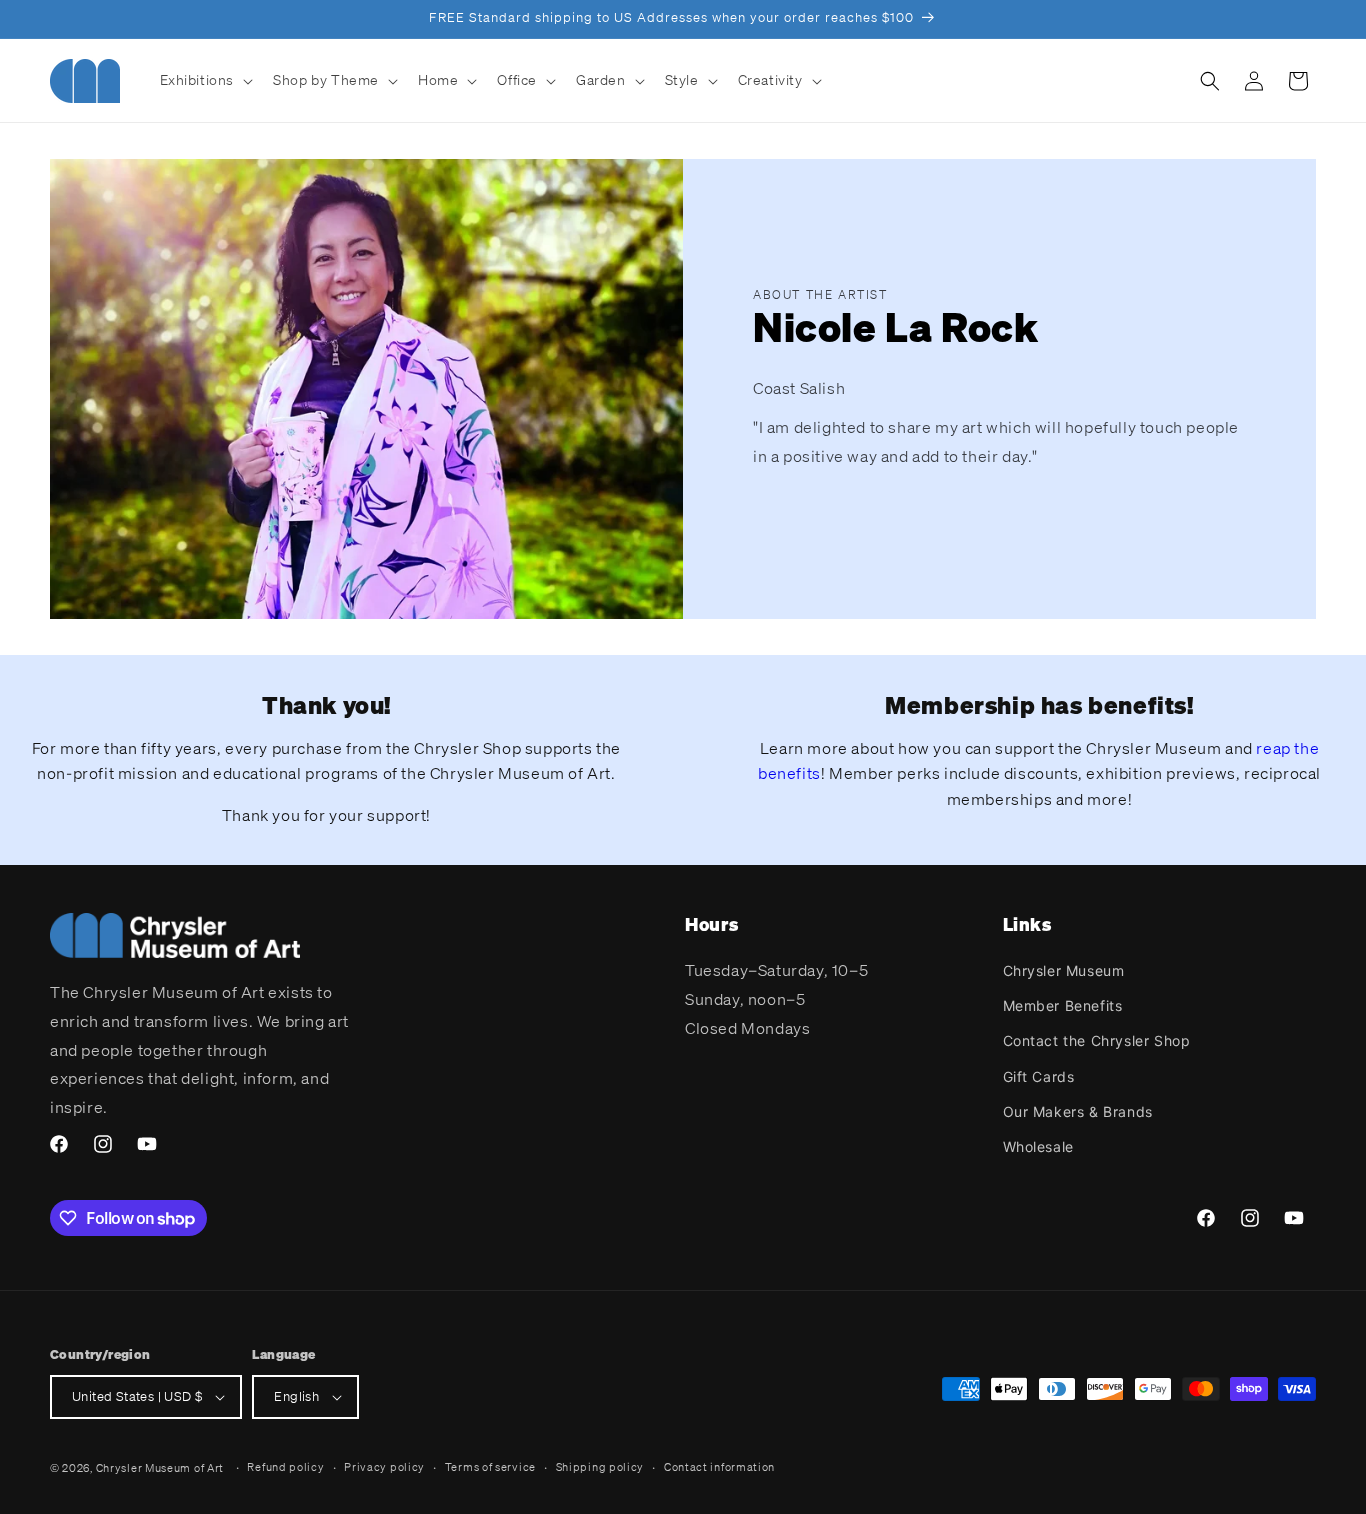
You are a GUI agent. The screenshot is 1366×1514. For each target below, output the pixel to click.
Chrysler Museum (1064, 970)
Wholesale (1038, 1146)
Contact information (719, 1467)
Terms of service (490, 1467)
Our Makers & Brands (1078, 1111)
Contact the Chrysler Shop (1097, 1040)
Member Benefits (1063, 1005)
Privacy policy (384, 1467)
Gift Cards (1039, 1076)
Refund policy (285, 1467)
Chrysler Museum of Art (160, 1468)
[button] (205, 80)
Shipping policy (600, 1467)
